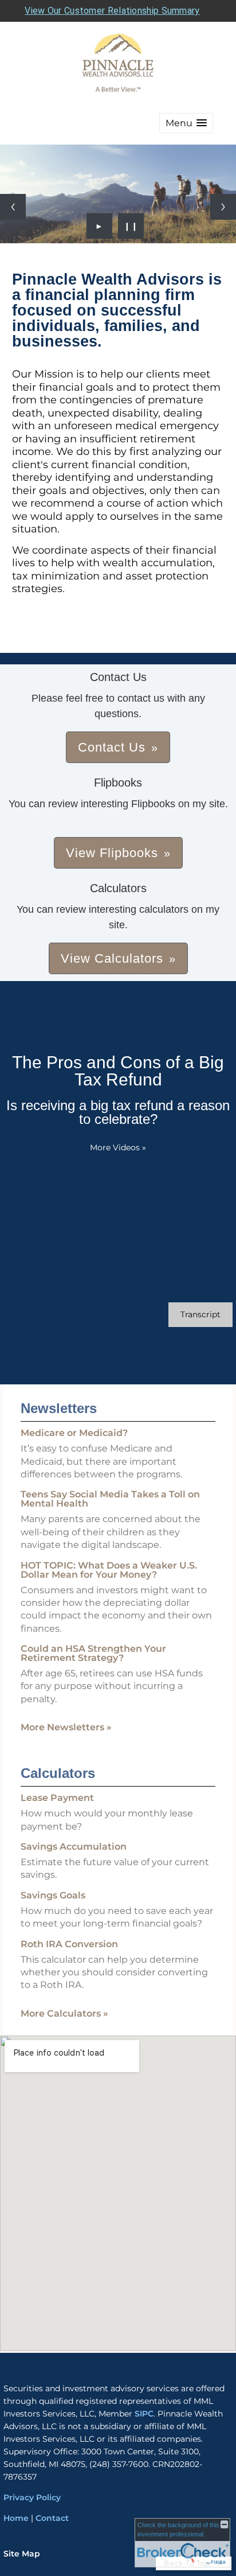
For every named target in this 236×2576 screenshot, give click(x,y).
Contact (52, 2518)
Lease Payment (57, 1798)
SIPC (144, 2414)
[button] (186, 123)
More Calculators (64, 2013)
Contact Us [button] (112, 747)
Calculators (58, 1773)
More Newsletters (66, 1727)
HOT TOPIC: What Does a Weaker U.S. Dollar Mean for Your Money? (109, 1570)
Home (16, 2518)
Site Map (22, 2554)
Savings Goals (53, 1895)
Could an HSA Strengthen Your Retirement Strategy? (93, 1653)
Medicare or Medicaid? (74, 1433)
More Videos (118, 1147)
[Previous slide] (13, 207)
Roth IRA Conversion (69, 1944)
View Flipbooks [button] (112, 853)
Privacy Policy (33, 2497)
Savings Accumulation (74, 1847)
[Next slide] (223, 207)
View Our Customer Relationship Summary (112, 11)
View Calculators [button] (112, 958)
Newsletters (59, 1408)
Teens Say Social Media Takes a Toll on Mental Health (110, 1499)
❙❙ (131, 226)
